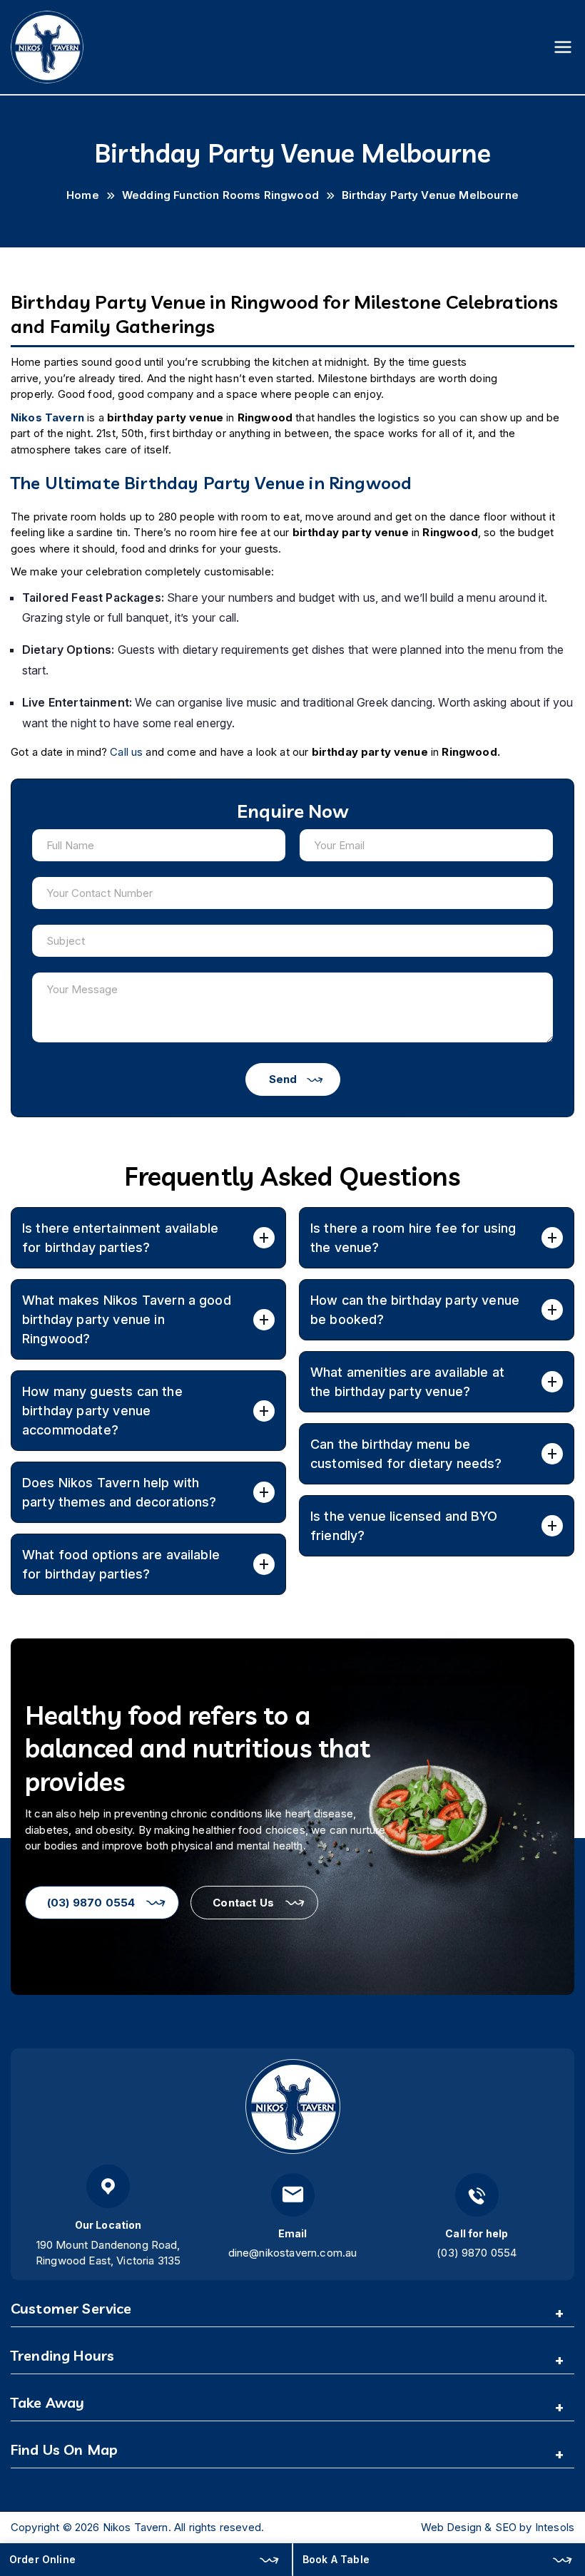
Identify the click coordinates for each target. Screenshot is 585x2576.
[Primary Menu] (563, 47)
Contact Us (243, 1903)
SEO (506, 2527)
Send (283, 1079)
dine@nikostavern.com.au (293, 2253)
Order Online (42, 2559)
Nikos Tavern (136, 2527)
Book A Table (336, 2559)
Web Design (452, 2527)
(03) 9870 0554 (91, 1903)
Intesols (555, 2527)
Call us (126, 752)
